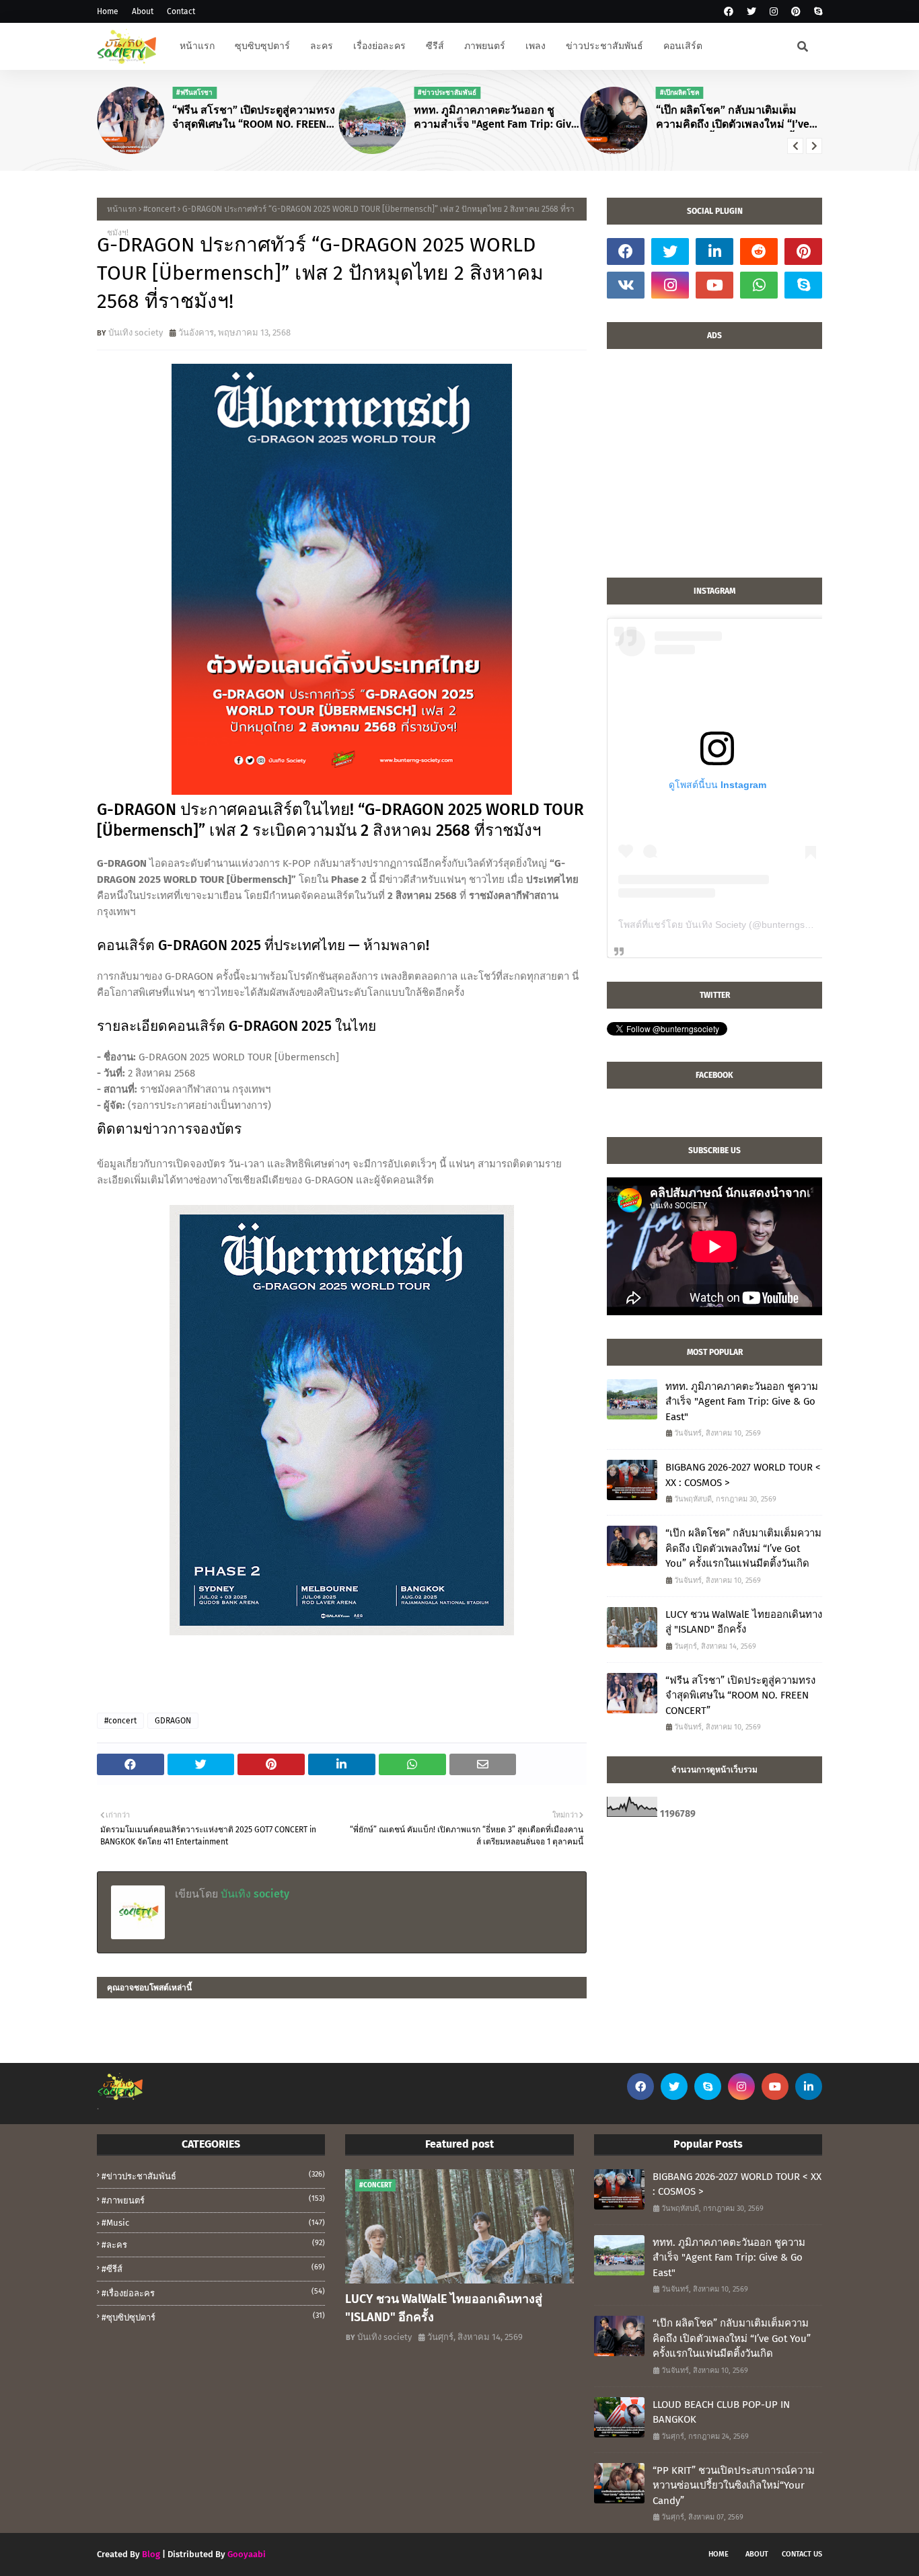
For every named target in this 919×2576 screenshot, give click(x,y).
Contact (181, 11)
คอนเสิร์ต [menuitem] (683, 46)
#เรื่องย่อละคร (213, 2293)
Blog (151, 2554)
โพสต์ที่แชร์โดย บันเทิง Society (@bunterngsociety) (726, 925)
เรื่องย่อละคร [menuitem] (379, 46)
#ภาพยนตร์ (213, 2200)
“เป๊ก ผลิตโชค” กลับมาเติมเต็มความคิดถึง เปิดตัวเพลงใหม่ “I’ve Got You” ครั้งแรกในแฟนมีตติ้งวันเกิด (734, 118)
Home (108, 11)
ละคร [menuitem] (322, 46)
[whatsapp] (759, 285)
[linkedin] (714, 251)
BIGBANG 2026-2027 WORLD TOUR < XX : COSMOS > (743, 1475)
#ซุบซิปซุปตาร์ (213, 2317)
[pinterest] (796, 12)
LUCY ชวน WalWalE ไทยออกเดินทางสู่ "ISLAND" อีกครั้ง (744, 1622)
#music (213, 2223)
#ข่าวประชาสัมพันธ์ (213, 2176)
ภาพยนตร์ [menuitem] (485, 46)
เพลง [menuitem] (536, 46)
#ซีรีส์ (213, 2268)
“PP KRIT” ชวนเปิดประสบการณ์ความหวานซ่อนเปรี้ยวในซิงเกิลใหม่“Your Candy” (734, 2486)
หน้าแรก (122, 209)
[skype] (816, 12)
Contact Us (802, 2554)
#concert (159, 209)
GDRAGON (173, 1721)
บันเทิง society (136, 333)
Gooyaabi (247, 2554)
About (143, 11)
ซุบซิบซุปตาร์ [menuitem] (262, 46)
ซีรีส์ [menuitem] (435, 46)
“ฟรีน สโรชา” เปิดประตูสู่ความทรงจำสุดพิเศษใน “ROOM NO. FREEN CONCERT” (254, 118)
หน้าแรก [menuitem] (197, 46)
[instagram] (774, 12)
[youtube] (714, 285)
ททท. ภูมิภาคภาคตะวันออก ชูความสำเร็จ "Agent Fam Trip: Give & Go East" (495, 118)
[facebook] (729, 12)
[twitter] (751, 12)
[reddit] (759, 251)
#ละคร (213, 2244)
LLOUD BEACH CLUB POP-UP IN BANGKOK (721, 2412)
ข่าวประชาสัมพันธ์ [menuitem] (604, 46)
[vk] (626, 285)
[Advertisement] (714, 470)
